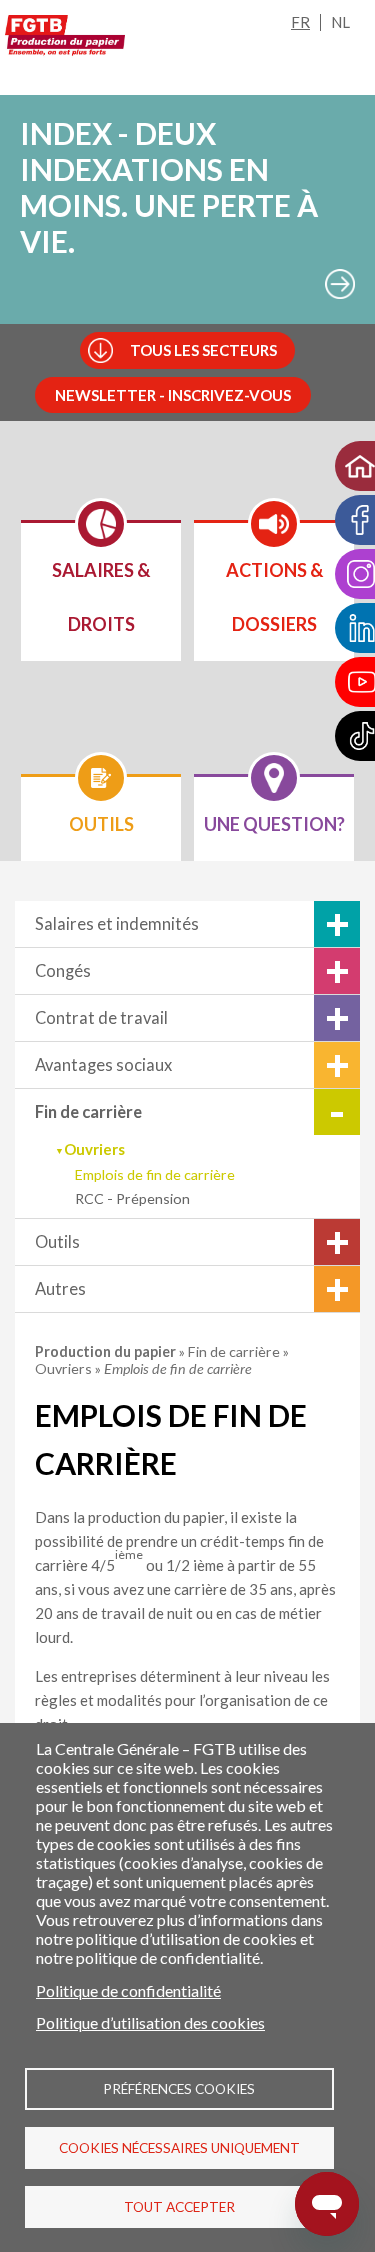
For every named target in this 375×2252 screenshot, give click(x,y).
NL (340, 22)
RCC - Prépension (132, 1198)
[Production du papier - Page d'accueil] (65, 38)
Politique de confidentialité (128, 1990)
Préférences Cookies (179, 2089)
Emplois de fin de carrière (155, 1174)
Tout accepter (179, 2207)
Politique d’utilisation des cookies (150, 2022)
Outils (57, 1242)
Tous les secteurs (203, 350)
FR (300, 22)
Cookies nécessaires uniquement (179, 2148)
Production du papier (107, 1351)
